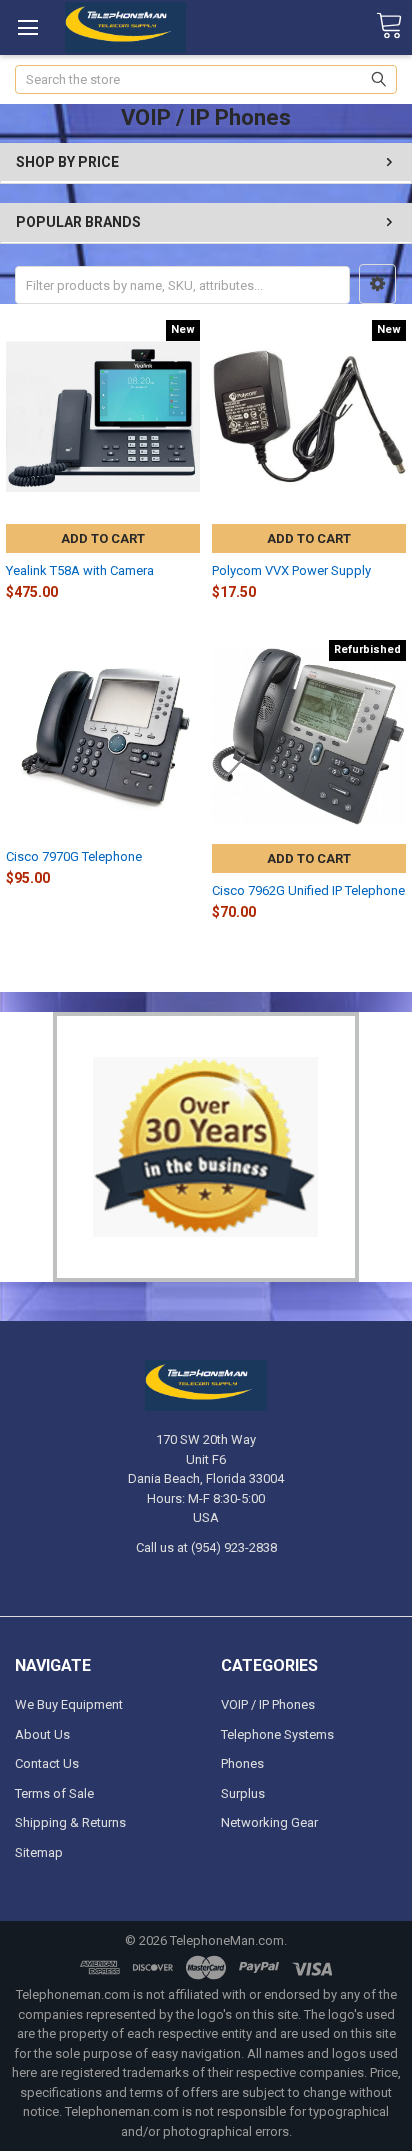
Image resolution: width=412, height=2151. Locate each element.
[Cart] (389, 26)
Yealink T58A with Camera (80, 570)
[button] (377, 284)
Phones (242, 1763)
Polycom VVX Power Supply (291, 570)
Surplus (243, 1793)
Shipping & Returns (70, 1822)
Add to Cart (103, 538)
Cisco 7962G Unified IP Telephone (308, 890)
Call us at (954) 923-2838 (206, 1547)
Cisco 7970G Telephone (74, 856)
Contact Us (47, 1763)
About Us (42, 1734)
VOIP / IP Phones (268, 1704)
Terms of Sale (54, 1793)
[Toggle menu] (27, 27)
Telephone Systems (277, 1734)
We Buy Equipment (69, 1704)
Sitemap (39, 1852)
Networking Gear (269, 1822)
